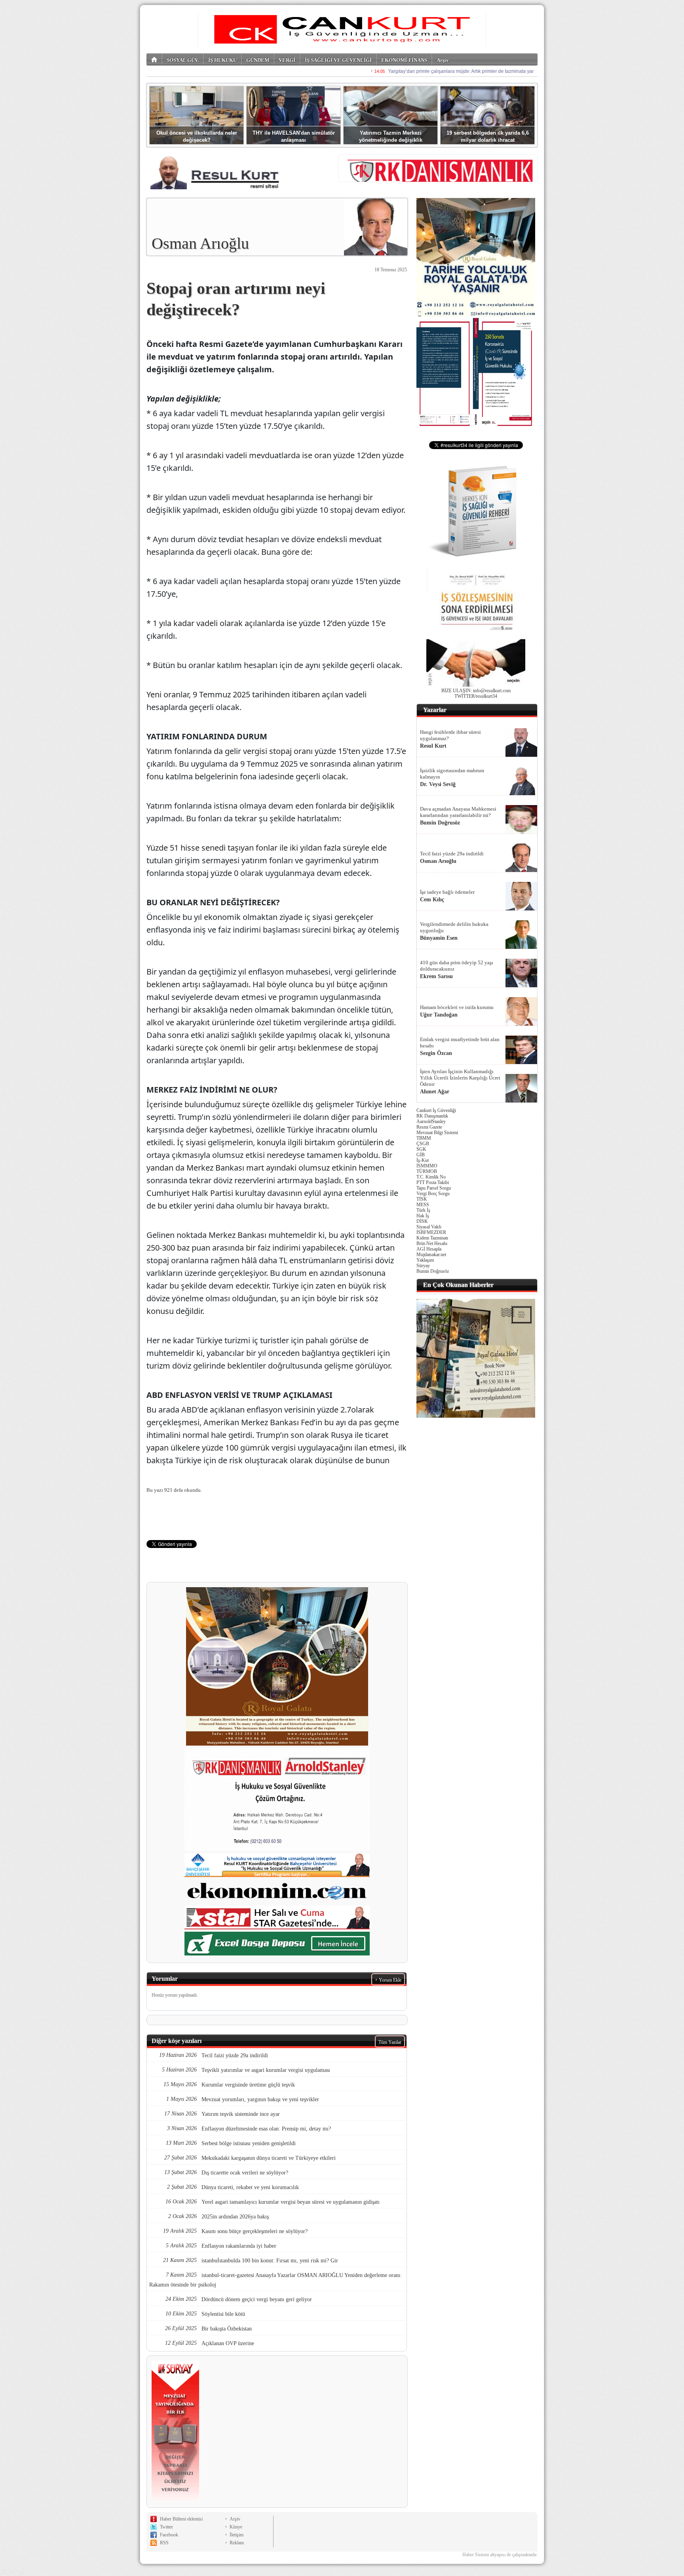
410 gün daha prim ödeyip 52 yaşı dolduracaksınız (457, 966)
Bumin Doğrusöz (433, 1271)
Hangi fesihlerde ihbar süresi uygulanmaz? (450, 735)
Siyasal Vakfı (429, 1227)
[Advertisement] (476, 1542)
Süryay (423, 1266)
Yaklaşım (425, 1260)
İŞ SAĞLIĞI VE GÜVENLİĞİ (338, 60)
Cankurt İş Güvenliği (436, 1110)
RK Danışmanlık (432, 1116)
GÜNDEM (258, 60)
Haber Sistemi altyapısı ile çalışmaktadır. (500, 2555)
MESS (423, 1205)
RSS (164, 2543)
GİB (421, 1155)
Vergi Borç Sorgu (433, 1194)
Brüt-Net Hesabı (432, 1243)
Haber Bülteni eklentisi (181, 2519)
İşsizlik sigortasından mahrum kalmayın (452, 774)
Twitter (166, 2527)
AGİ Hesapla (429, 1249)
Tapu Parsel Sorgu (434, 1188)
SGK (421, 1149)
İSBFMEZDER (431, 1232)
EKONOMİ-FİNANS (404, 60)
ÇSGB (423, 1144)
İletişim (237, 2535)
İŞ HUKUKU (222, 60)
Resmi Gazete (429, 1127)
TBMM (424, 1138)
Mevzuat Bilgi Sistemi (437, 1133)
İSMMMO (427, 1166)
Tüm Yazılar (390, 2042)
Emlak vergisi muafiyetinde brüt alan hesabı (460, 1042)
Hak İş (423, 1216)
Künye (236, 2527)
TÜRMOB (427, 1171)
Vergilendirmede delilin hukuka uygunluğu (454, 927)
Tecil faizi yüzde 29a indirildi (452, 854)
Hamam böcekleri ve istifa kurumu (457, 1007)
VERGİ (287, 60)
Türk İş (423, 1210)
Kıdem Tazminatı (432, 1238)
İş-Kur (423, 1160)
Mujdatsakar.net (431, 1255)
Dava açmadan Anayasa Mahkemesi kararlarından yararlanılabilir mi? (458, 812)
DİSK (422, 1221)
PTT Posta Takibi (433, 1182)
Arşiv (443, 60)
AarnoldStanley (431, 1121)
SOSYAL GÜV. (183, 60)
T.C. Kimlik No (431, 1177)
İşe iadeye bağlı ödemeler (447, 892)
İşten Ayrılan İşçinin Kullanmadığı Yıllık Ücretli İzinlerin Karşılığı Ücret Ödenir (460, 1078)
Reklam (237, 2543)
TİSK (422, 1199)
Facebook (169, 2535)
